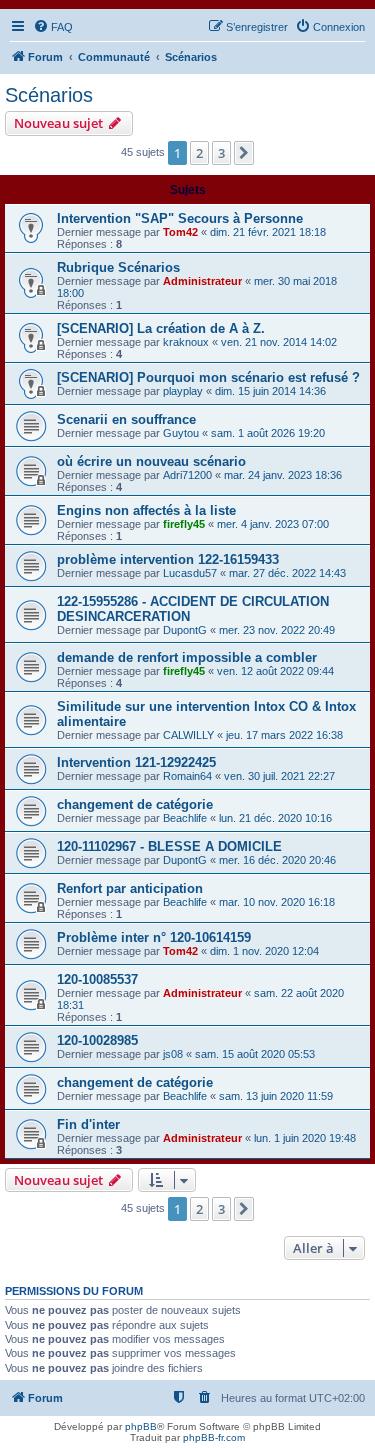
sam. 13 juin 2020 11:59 (276, 1096)
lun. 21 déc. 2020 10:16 (275, 818)
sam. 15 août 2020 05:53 (255, 1054)
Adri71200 (187, 475)
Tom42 (180, 232)
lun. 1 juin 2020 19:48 (305, 1138)
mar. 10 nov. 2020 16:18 (277, 902)
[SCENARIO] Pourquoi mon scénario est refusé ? (208, 377)
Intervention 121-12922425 (136, 762)
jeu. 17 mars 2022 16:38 (284, 735)
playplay (183, 391)
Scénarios (49, 95)
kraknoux (186, 342)
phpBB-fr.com (214, 1437)
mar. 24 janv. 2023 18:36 (283, 475)
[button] (244, 153)
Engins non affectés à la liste (146, 510)
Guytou (181, 433)
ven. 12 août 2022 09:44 (275, 671)
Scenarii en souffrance (126, 419)
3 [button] (221, 153)
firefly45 (184, 524)
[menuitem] (53, 27)
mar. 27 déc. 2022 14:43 (287, 573)
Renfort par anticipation (130, 888)
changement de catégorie (135, 804)
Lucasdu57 (190, 573)
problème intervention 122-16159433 (168, 559)
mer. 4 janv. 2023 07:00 (273, 524)
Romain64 (187, 776)
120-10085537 (97, 979)
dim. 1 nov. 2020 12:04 (264, 951)
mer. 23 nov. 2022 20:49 (277, 630)
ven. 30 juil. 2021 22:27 (279, 776)
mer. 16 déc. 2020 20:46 (277, 860)
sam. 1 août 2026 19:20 (268, 433)
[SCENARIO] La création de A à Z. (161, 328)
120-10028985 (97, 1040)
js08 (173, 1054)
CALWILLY (188, 735)
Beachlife (185, 818)
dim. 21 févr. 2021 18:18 (268, 232)
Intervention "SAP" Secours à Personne (180, 218)
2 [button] (199, 153)
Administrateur (202, 281)
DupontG (185, 630)
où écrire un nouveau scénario (151, 461)
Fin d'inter (88, 1124)
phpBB (141, 1426)
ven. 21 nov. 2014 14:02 (279, 342)
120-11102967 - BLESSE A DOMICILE (169, 846)
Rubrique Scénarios (118, 267)
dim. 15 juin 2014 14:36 (270, 391)
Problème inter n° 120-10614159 (154, 937)
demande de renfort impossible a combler (187, 657)
